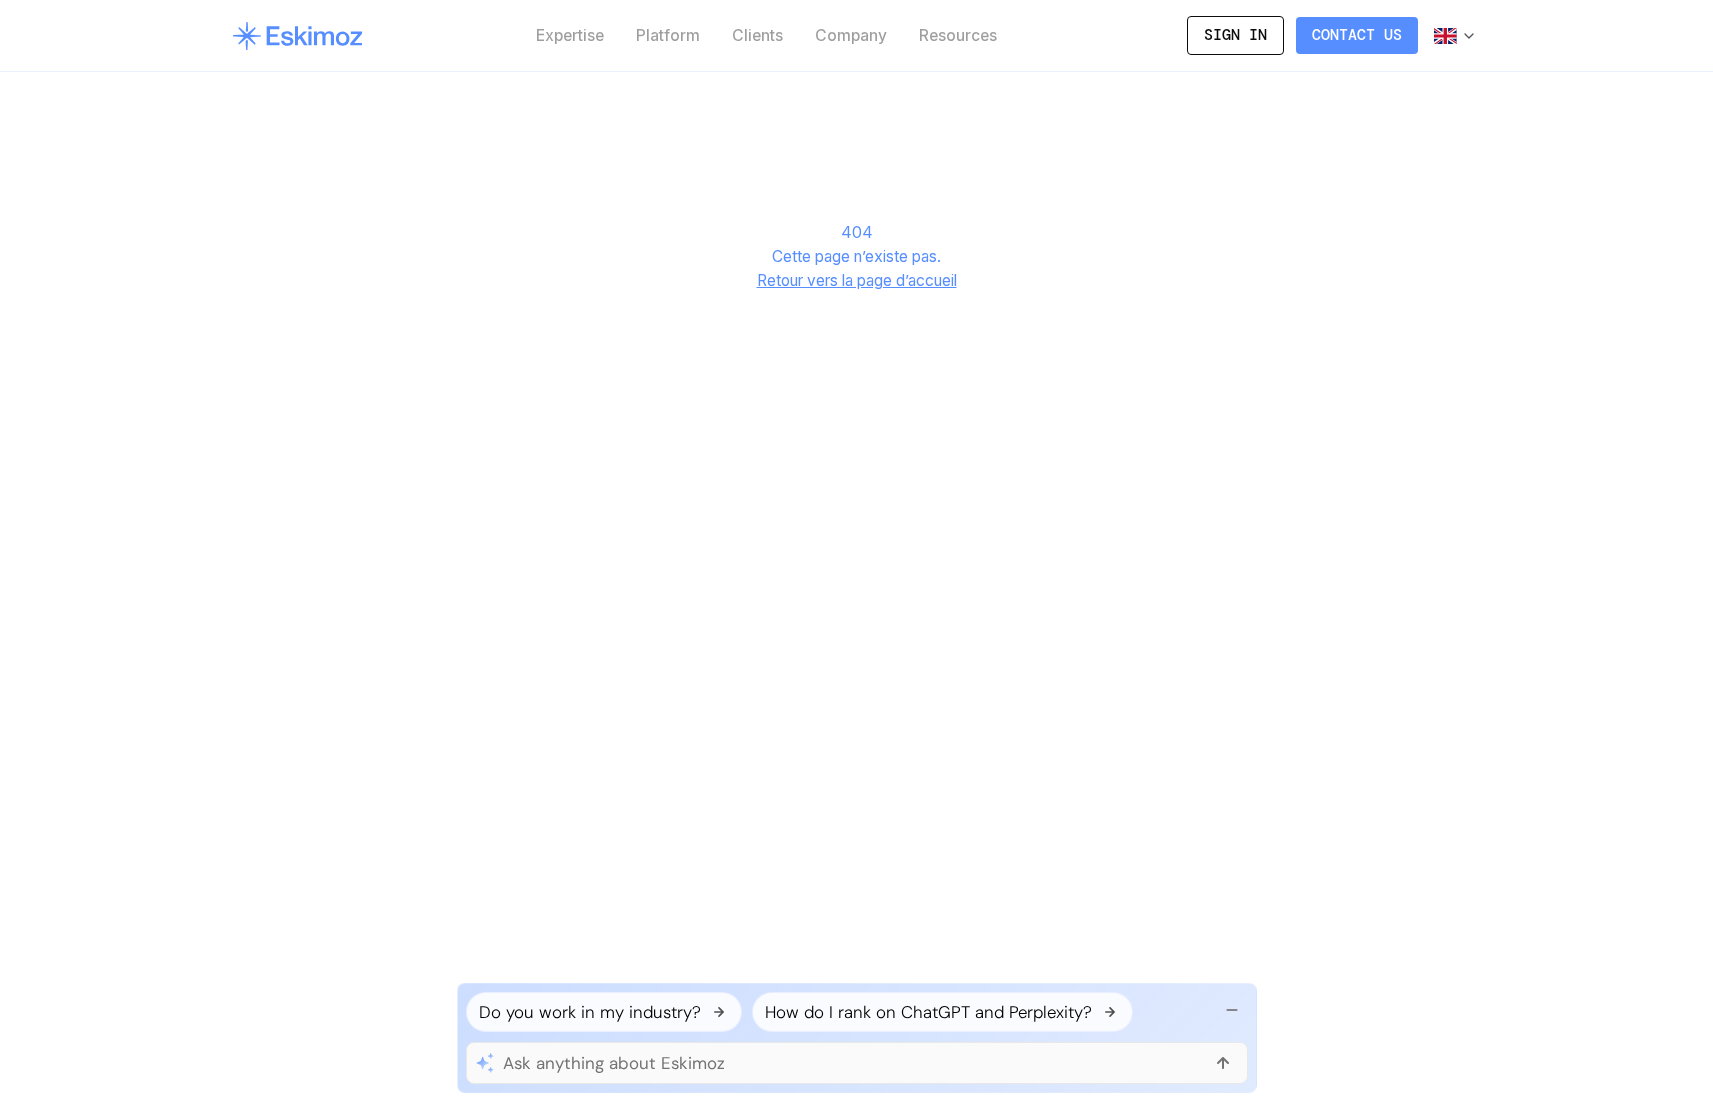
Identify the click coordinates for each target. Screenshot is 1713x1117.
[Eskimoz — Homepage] (297, 36)
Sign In (1235, 35)
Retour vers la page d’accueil (857, 280)
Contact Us (1357, 35)
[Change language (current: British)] (1455, 36)
